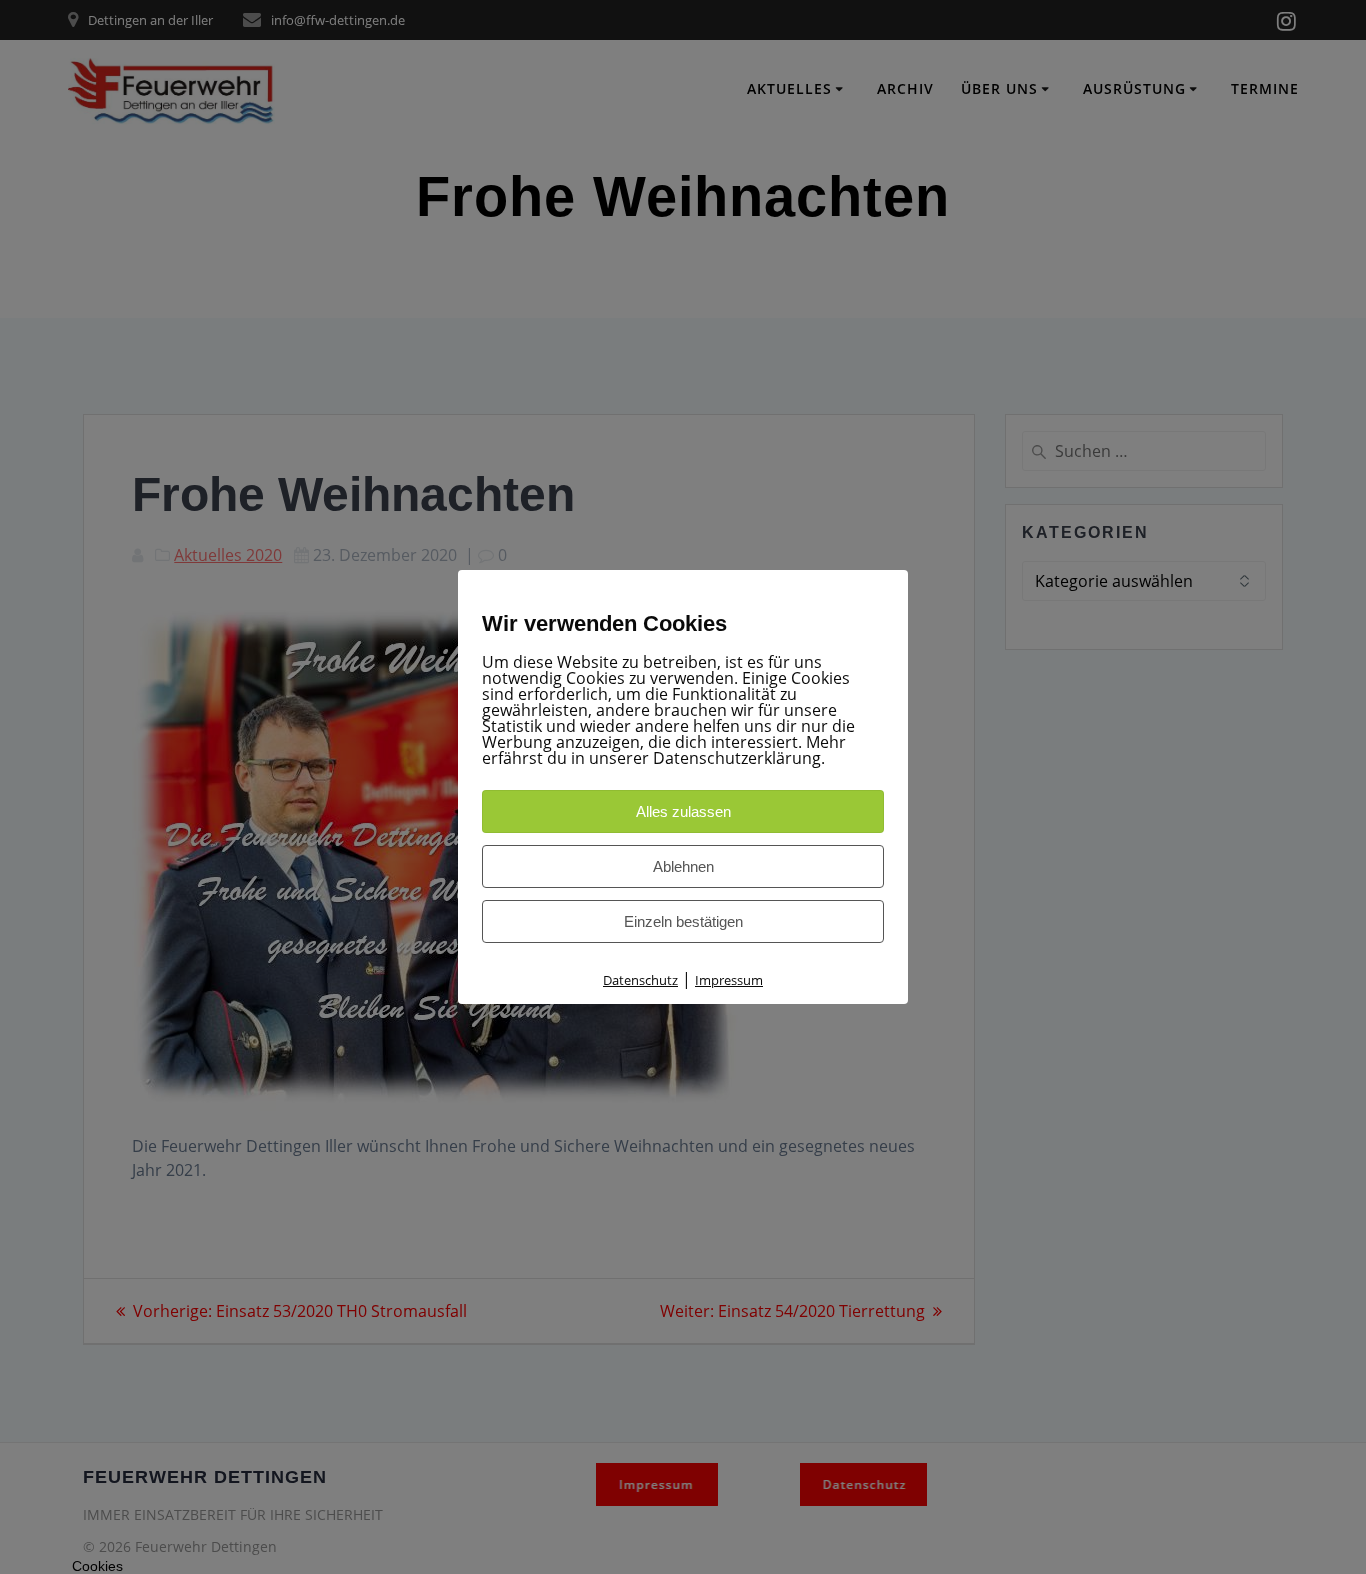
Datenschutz (640, 980)
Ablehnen (683, 866)
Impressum (729, 980)
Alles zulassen (683, 811)
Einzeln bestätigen (683, 921)
